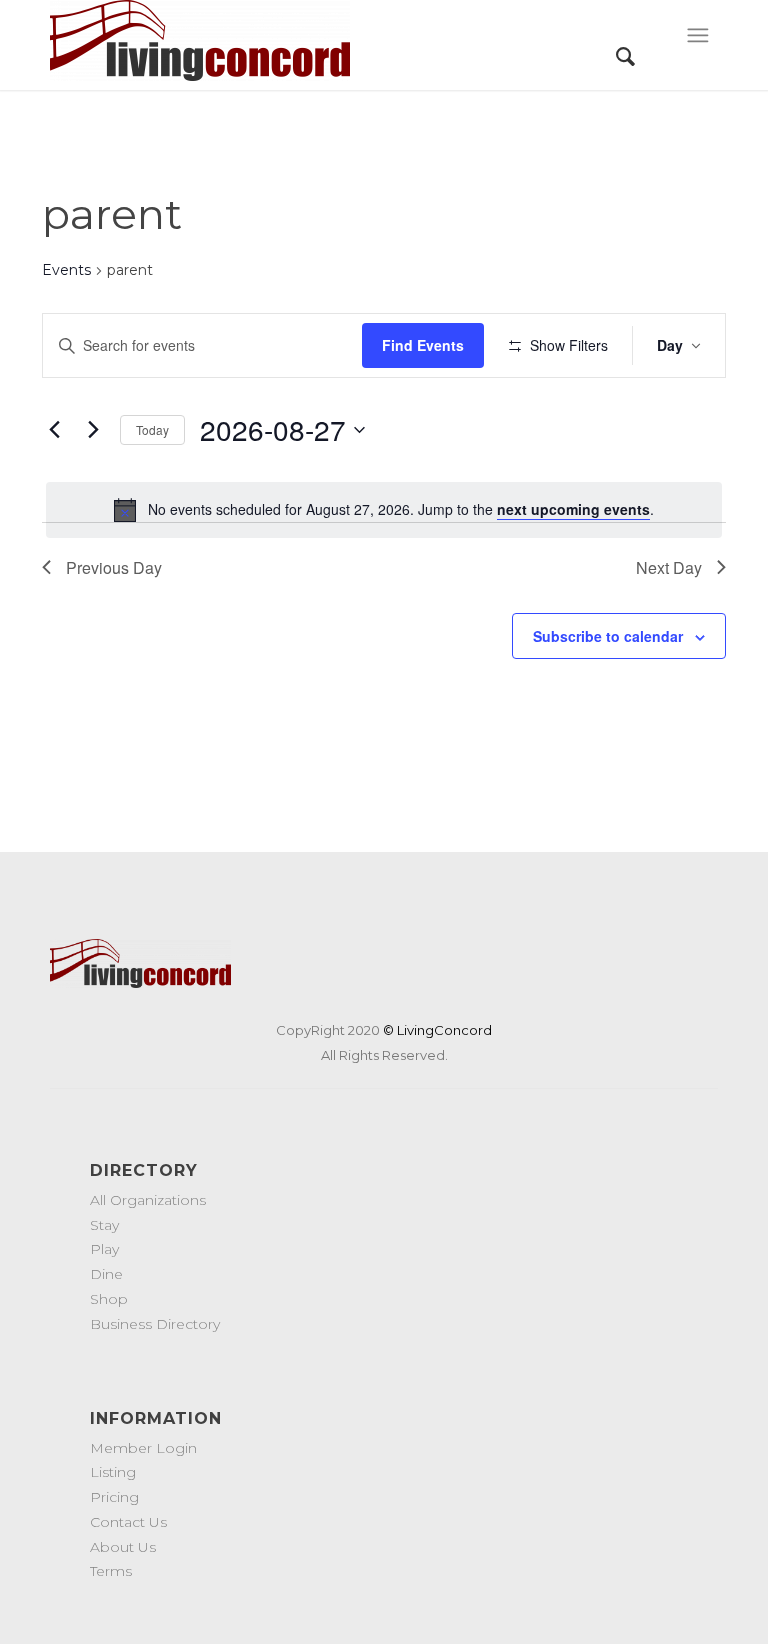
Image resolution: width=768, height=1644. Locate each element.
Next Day (669, 567)
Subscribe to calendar (608, 636)
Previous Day (114, 567)
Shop (109, 1299)
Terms (111, 1571)
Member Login (143, 1448)
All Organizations (148, 1200)
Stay (104, 1225)
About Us (123, 1547)
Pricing (114, 1497)
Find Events (423, 345)
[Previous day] (54, 430)
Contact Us (128, 1522)
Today (152, 429)
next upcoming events (573, 509)
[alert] (384, 510)
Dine (106, 1274)
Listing (113, 1472)
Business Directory (155, 1324)
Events (66, 270)
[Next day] (93, 430)
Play (104, 1249)
